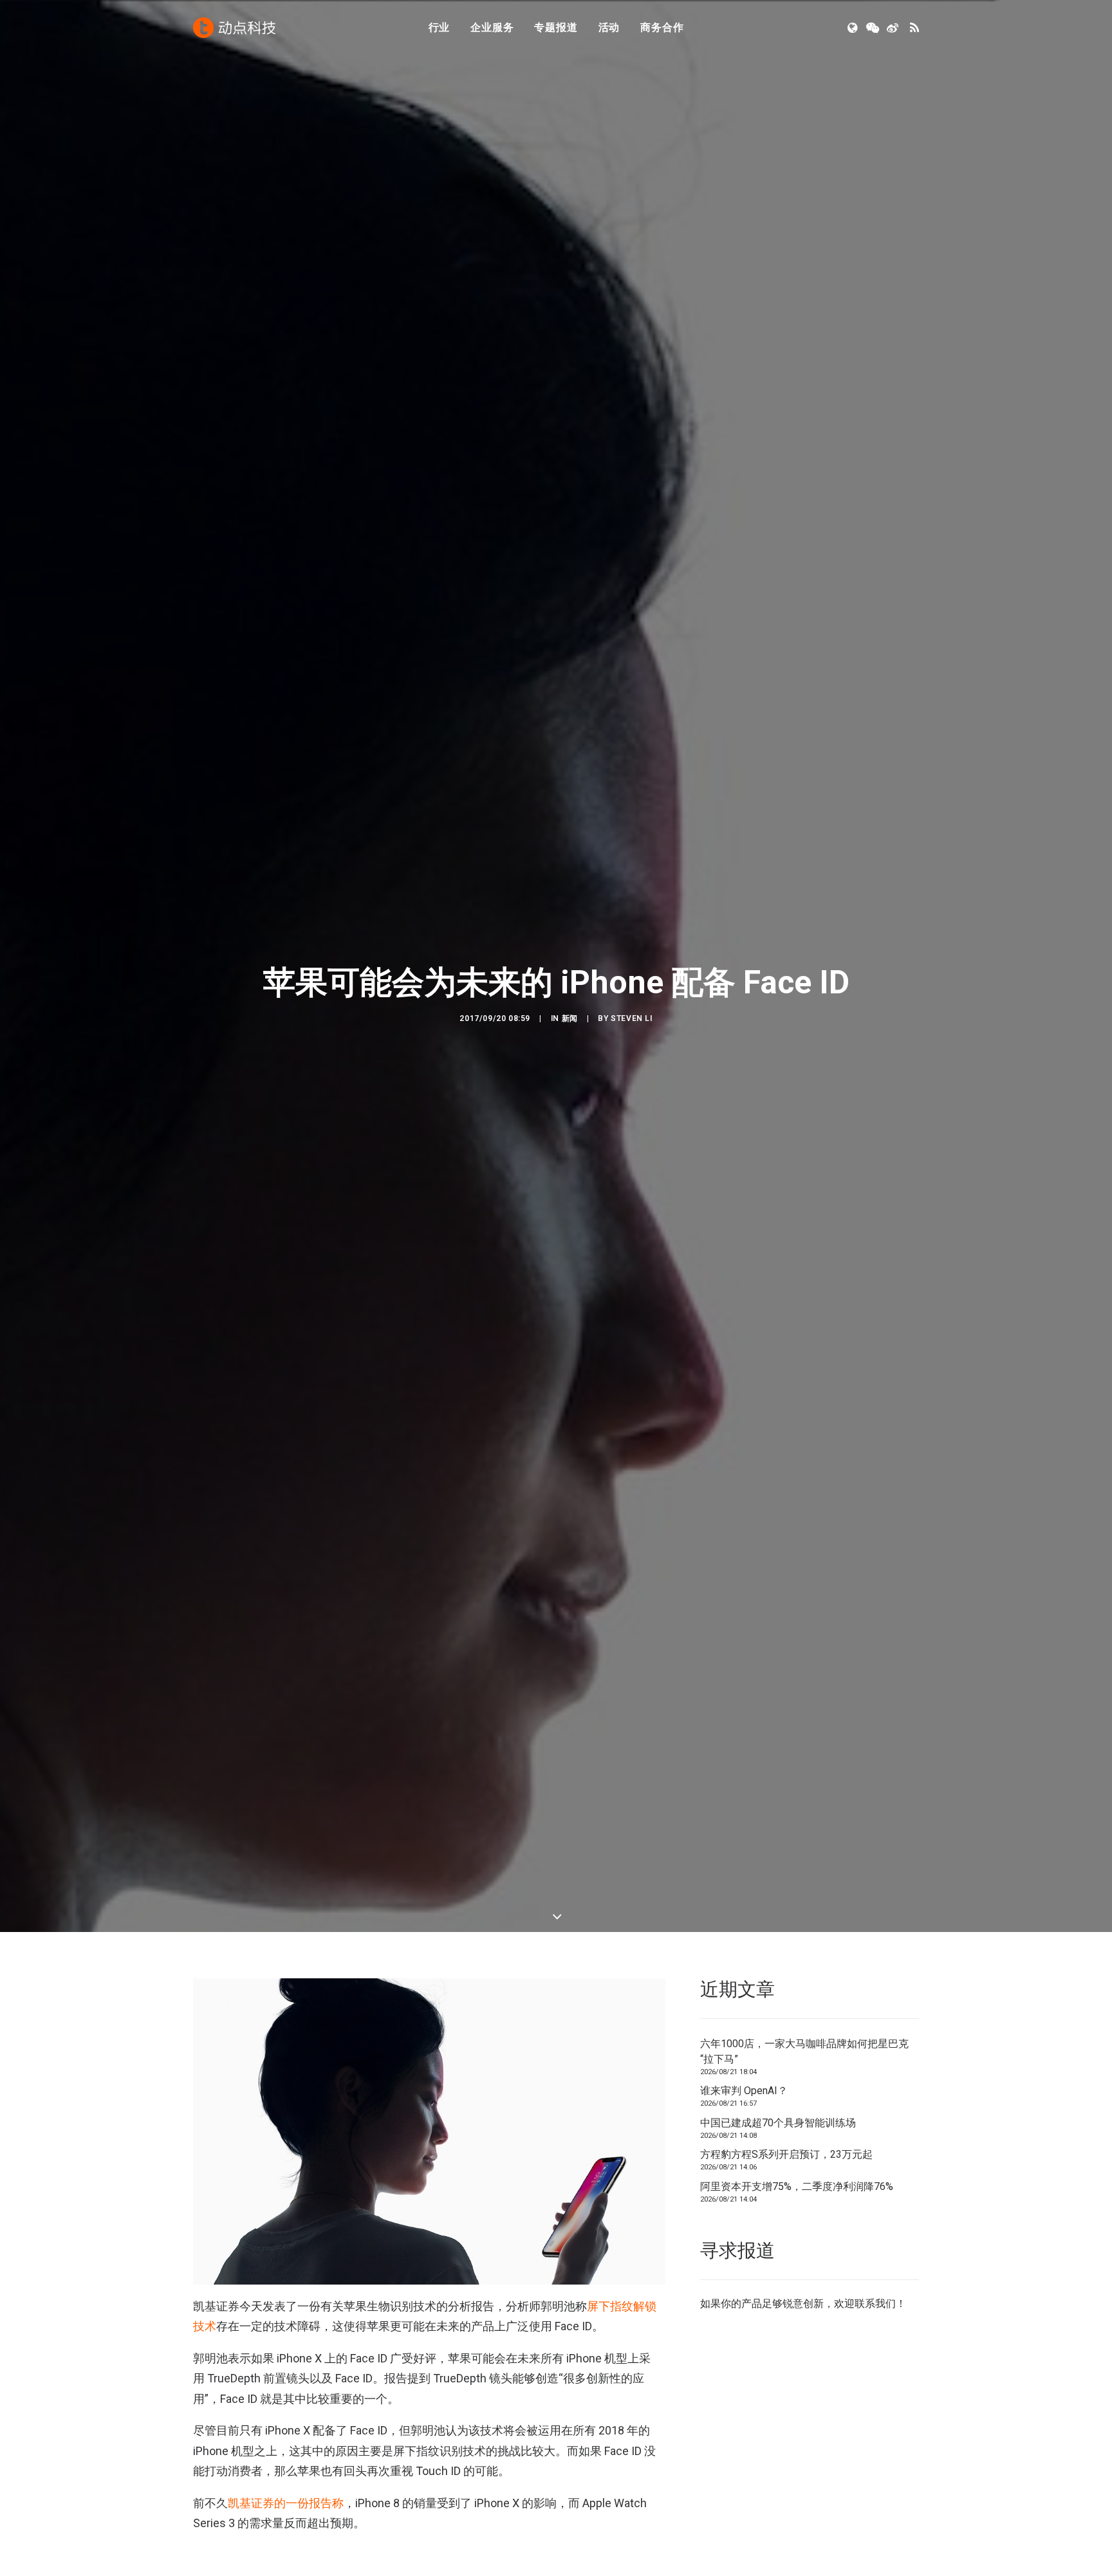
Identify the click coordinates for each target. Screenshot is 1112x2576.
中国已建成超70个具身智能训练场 (778, 2123)
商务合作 (662, 27)
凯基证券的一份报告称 (286, 2503)
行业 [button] (440, 27)
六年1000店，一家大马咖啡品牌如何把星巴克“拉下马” (804, 2051)
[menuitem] (440, 28)
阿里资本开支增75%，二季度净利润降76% (797, 2186)
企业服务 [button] (492, 27)
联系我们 (875, 2304)
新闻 (570, 1018)
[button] (854, 28)
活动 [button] (609, 27)
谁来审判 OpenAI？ (744, 2091)
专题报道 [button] (556, 27)
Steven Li (631, 1018)
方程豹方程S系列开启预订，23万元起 (786, 2154)
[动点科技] (234, 28)
